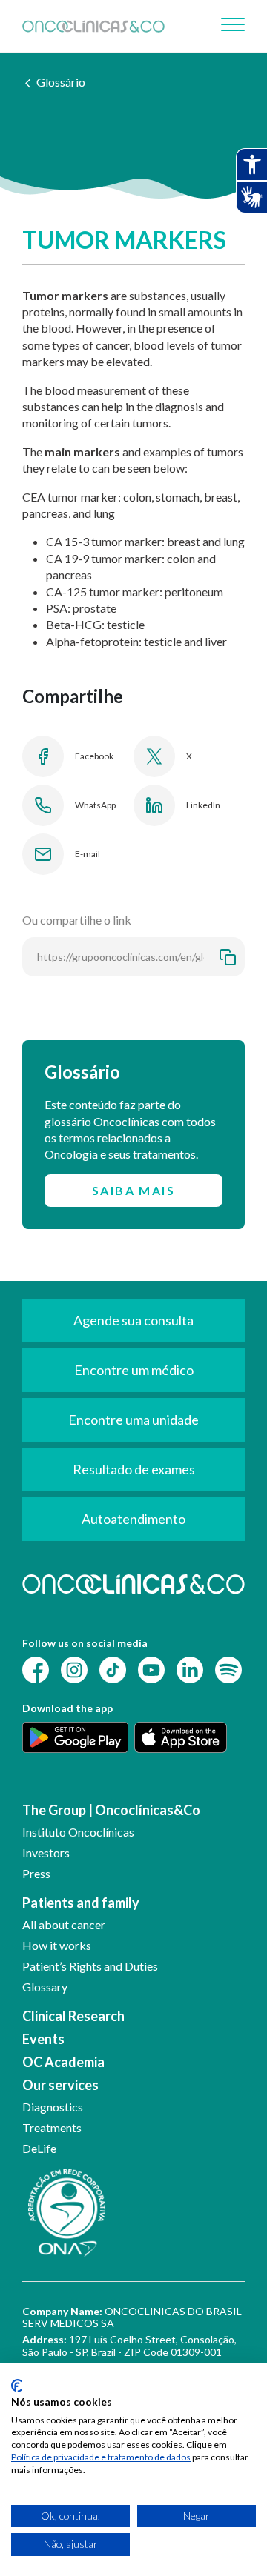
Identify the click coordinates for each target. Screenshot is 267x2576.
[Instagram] (74, 1668)
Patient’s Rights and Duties (90, 1966)
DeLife (39, 2148)
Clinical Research (73, 2016)
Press (36, 1873)
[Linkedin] (190, 1668)
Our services (60, 2085)
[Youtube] (151, 1668)
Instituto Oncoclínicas (78, 1832)
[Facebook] (36, 1668)
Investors (46, 1853)
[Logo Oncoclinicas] (93, 26)
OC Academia (63, 2062)
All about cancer (64, 1924)
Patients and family (81, 1903)
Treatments (52, 2127)
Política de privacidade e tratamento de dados (101, 2457)
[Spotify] (228, 1668)
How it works (57, 1945)
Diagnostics (53, 2107)
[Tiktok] (113, 1668)
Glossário (61, 82)
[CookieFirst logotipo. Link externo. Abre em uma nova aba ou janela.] (17, 2386)
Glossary (45, 1987)
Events (43, 2039)
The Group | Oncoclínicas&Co (111, 1810)
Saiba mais (133, 1190)
